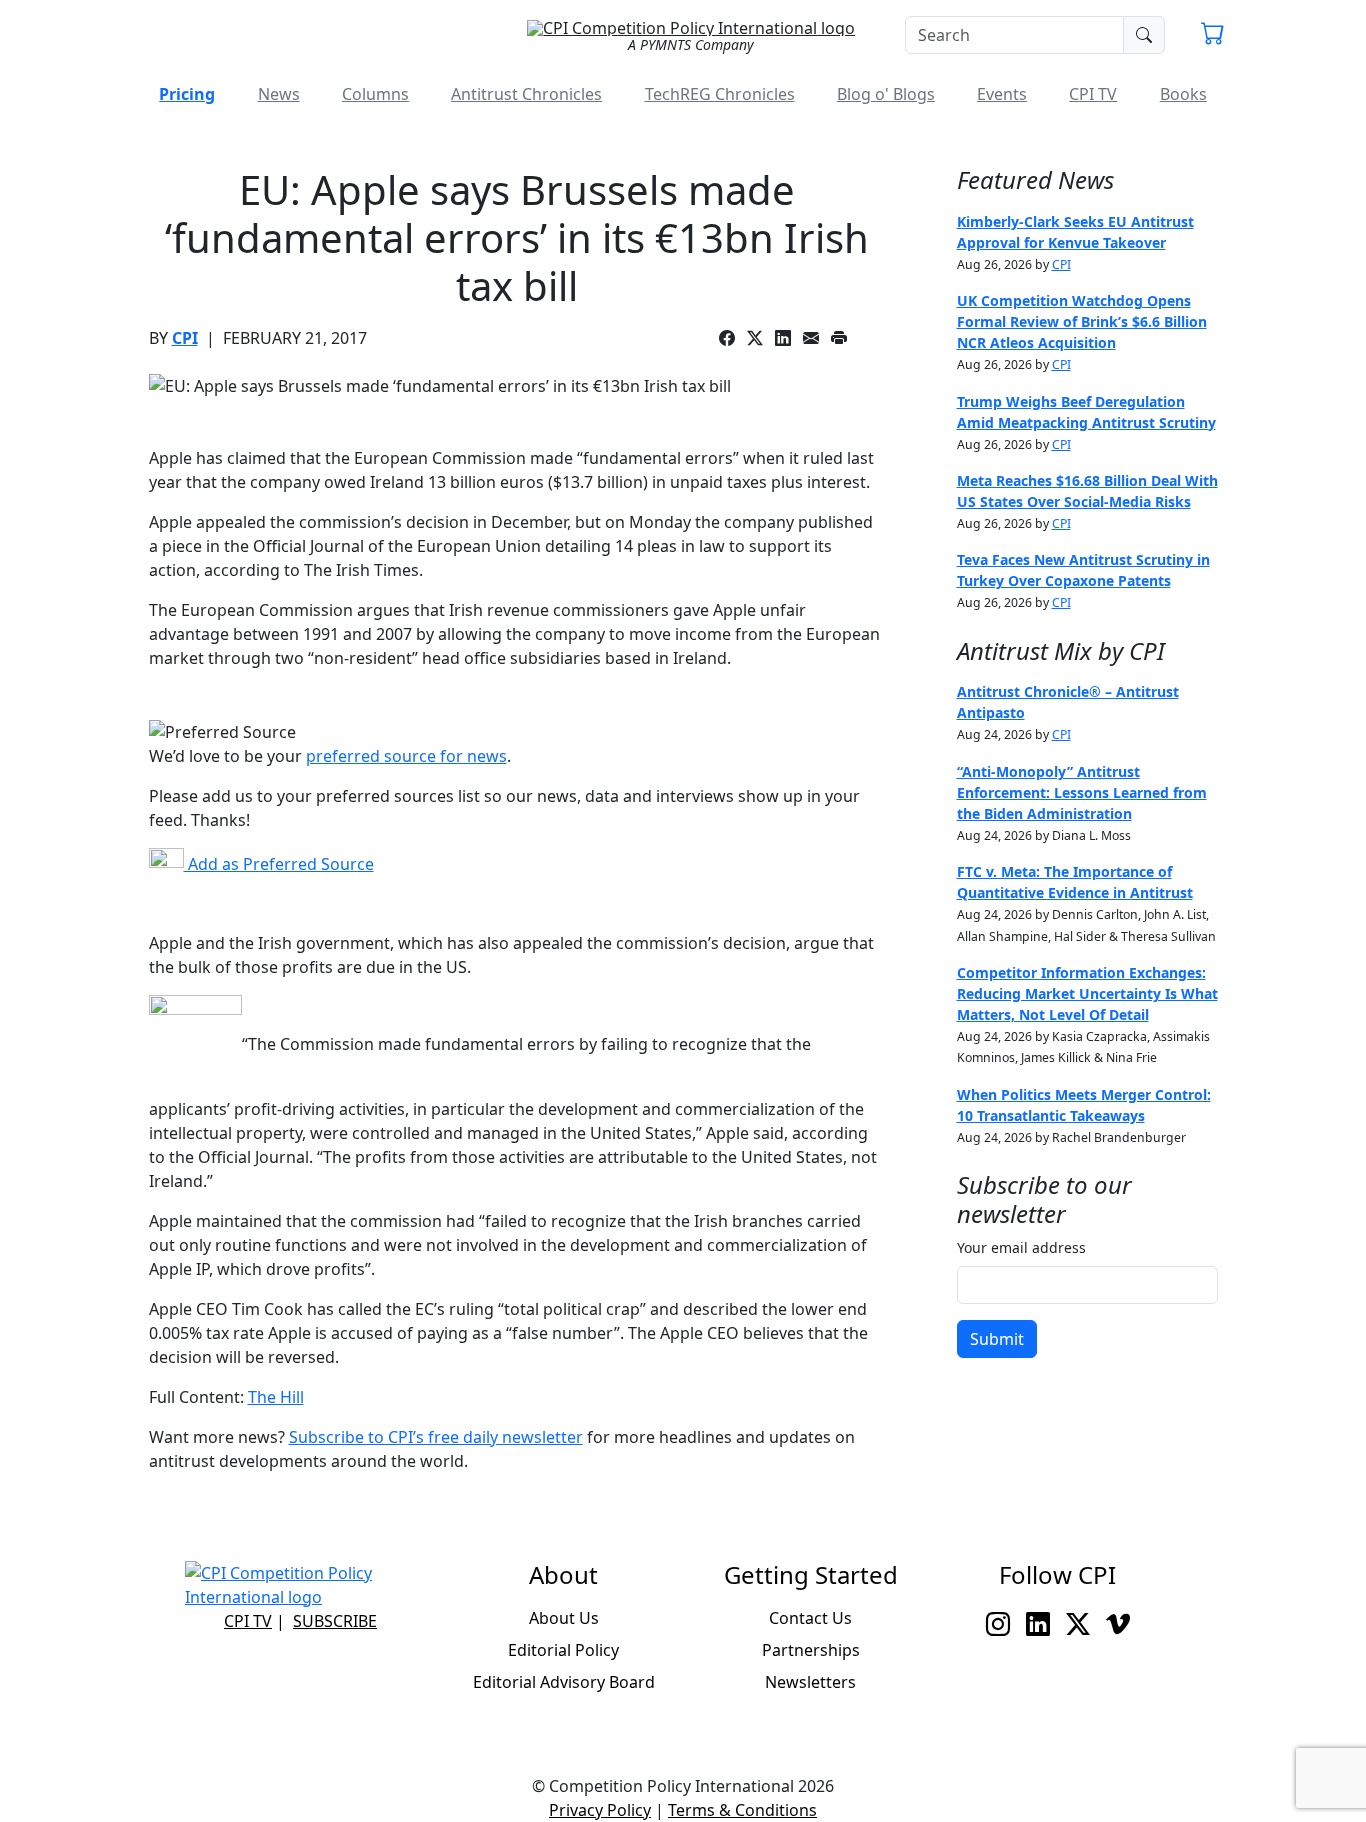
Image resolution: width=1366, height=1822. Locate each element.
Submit (997, 1339)
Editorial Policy (563, 1650)
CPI (185, 338)
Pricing (187, 94)
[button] (1213, 36)
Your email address (1021, 1247)
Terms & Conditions (742, 1810)
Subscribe (335, 1621)
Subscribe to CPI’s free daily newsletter (436, 1437)
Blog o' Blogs (886, 94)
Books (1183, 94)
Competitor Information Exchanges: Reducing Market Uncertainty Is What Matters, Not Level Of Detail (1087, 993)
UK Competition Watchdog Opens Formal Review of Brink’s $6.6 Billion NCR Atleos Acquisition (1082, 321)
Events (1002, 94)
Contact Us (810, 1618)
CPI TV (1093, 94)
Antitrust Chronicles (526, 94)
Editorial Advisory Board (564, 1682)
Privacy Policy (600, 1810)
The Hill (276, 1397)
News (279, 94)
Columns (375, 94)
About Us (564, 1618)
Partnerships (811, 1650)
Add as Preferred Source (279, 864)
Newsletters (810, 1682)
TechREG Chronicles (720, 94)
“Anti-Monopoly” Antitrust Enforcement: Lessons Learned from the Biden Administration (1082, 792)
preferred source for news (406, 756)
